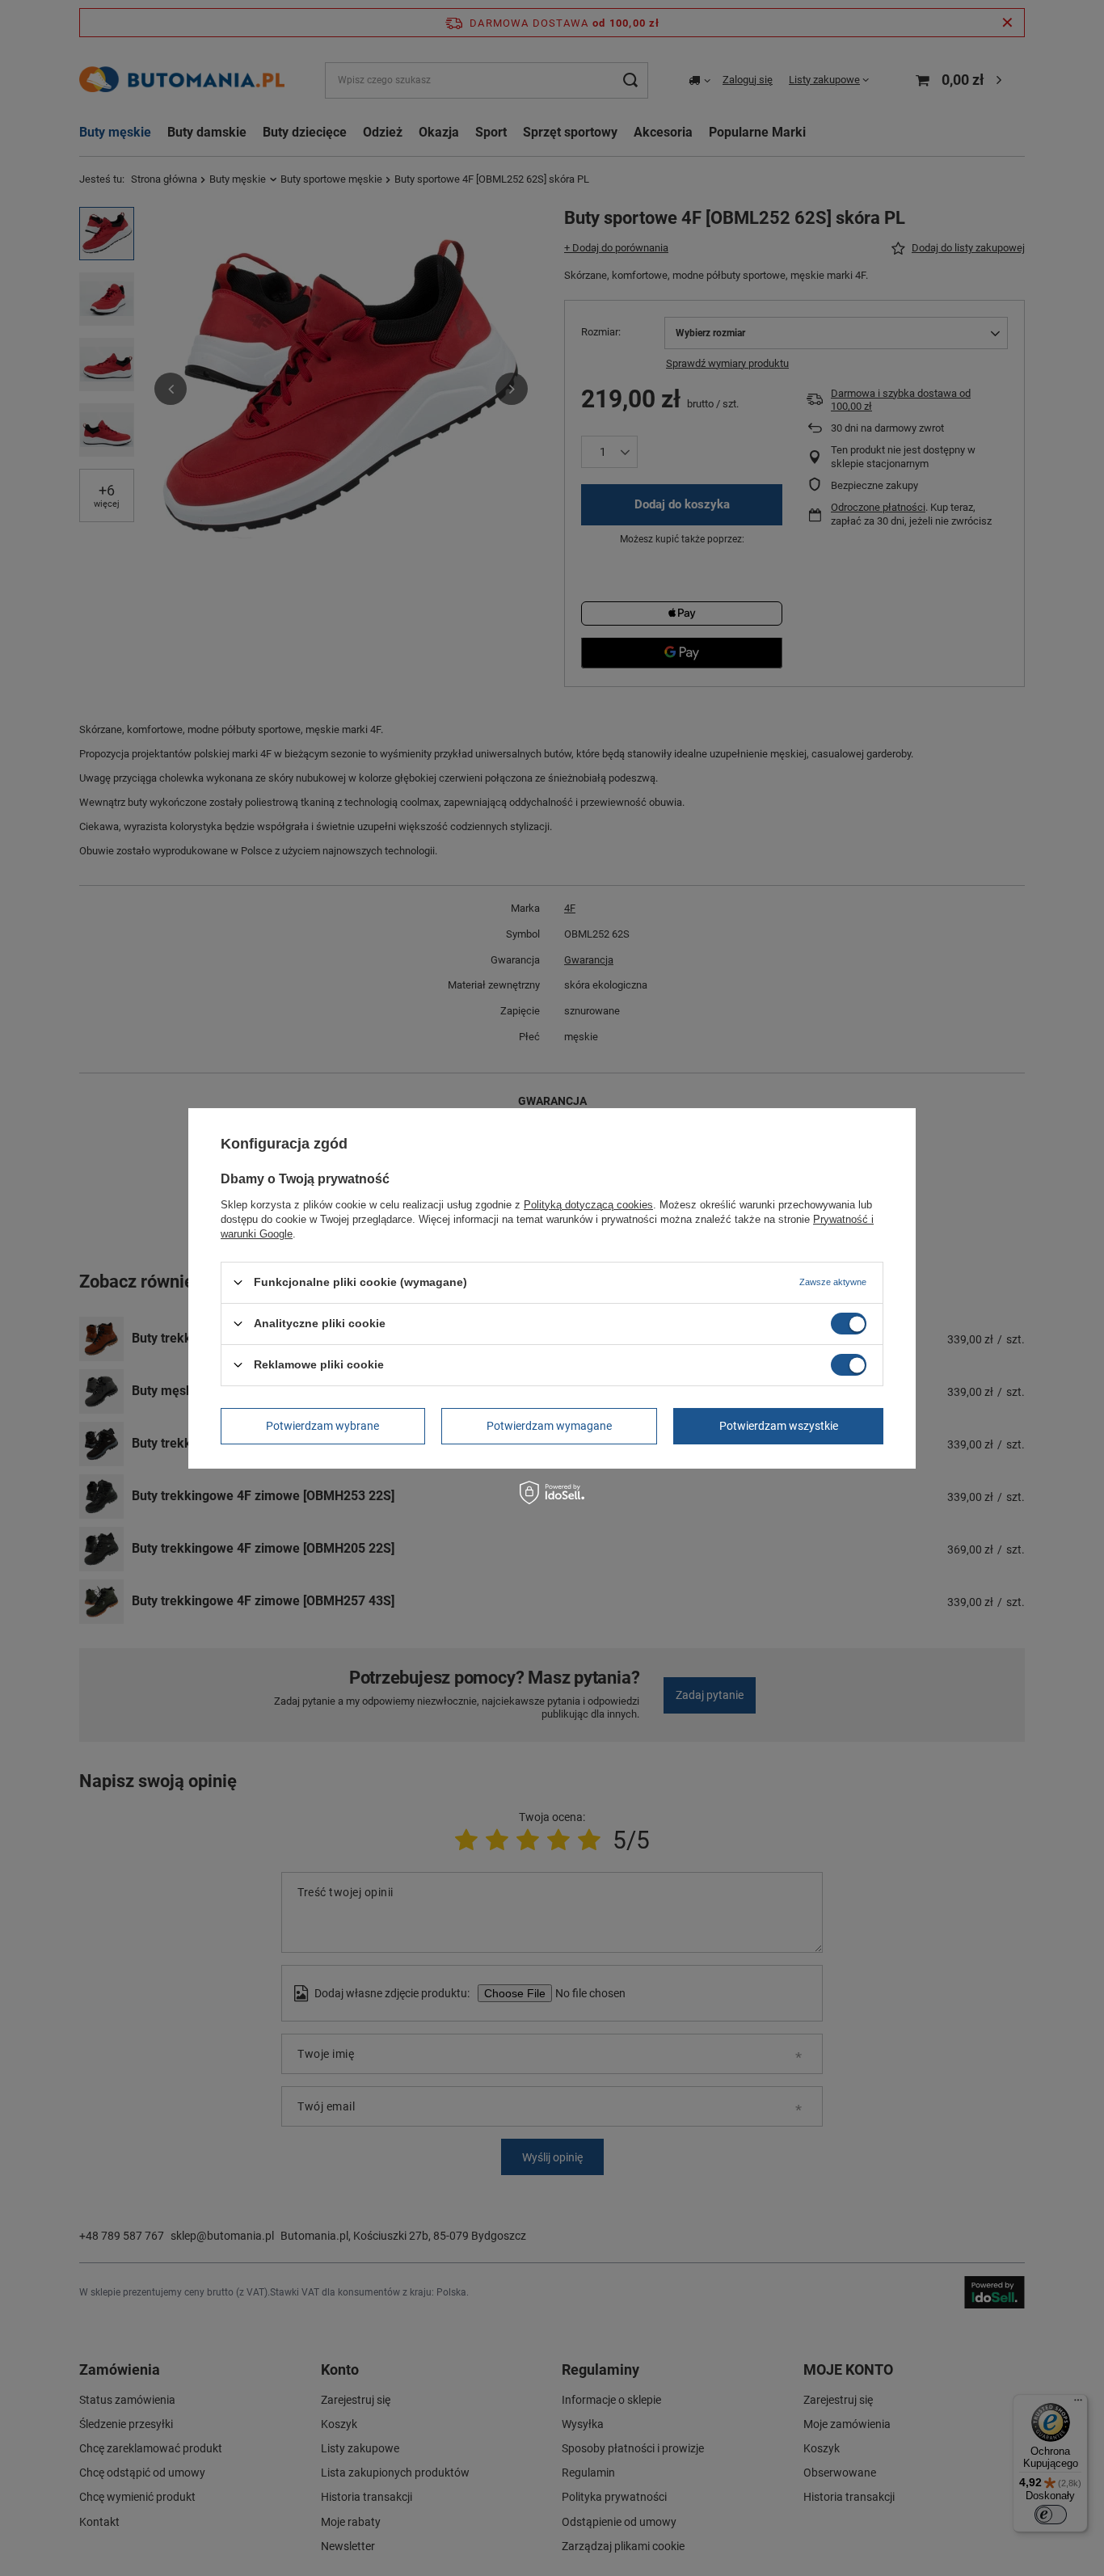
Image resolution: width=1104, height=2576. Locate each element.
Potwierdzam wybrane (322, 1426)
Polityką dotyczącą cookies (588, 1204)
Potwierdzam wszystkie (779, 1426)
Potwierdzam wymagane (549, 1426)
